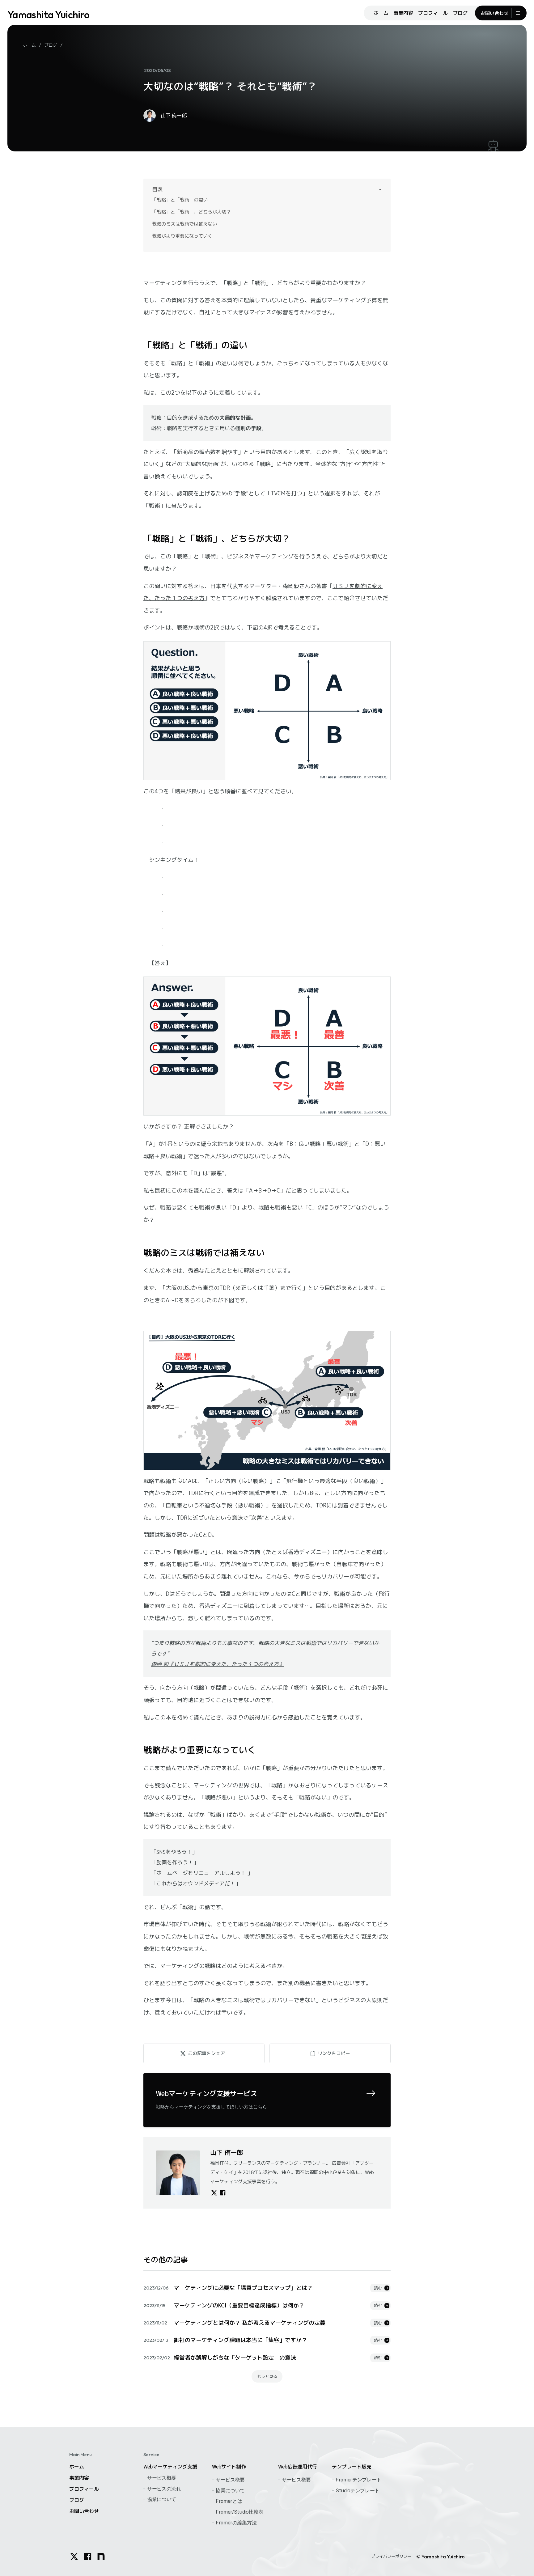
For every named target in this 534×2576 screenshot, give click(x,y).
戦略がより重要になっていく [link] (182, 236)
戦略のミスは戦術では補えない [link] (184, 224)
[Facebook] (223, 2193)
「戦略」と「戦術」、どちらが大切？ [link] (191, 212)
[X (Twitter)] (214, 2193)
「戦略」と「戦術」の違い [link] (180, 200)
